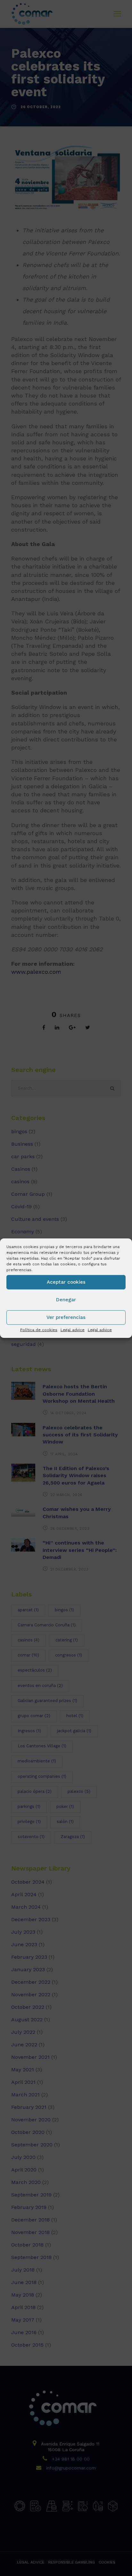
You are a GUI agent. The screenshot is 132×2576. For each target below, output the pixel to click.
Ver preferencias (66, 1317)
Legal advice (73, 1330)
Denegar (66, 1300)
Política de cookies (39, 1330)
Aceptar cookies (66, 1282)
